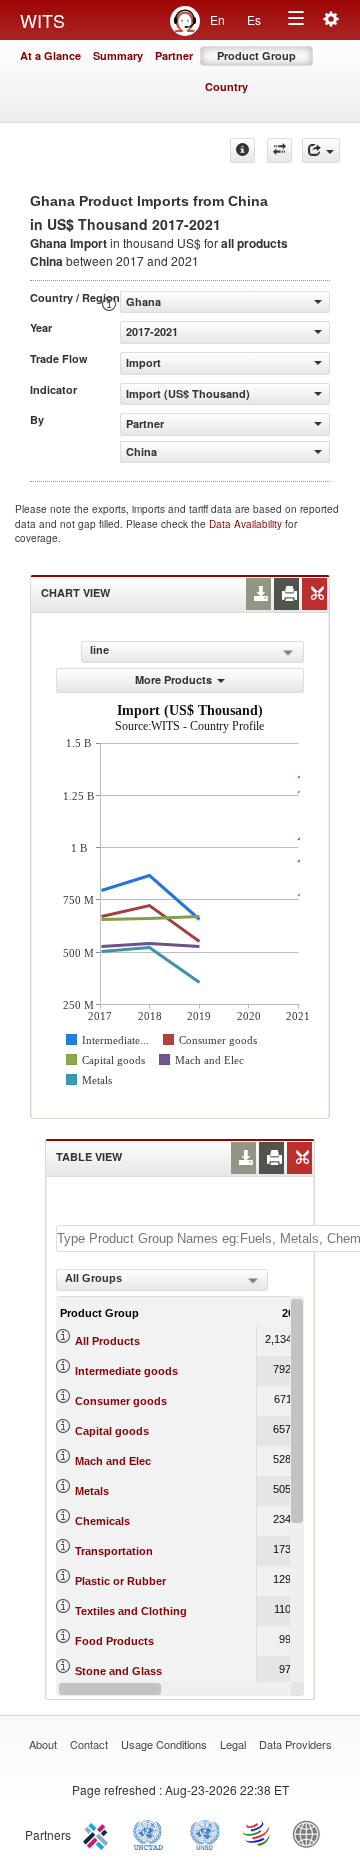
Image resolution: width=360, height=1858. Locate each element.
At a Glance (50, 55)
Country (226, 86)
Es (254, 19)
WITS (42, 20)
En (217, 19)
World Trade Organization (258, 1833)
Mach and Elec (113, 1461)
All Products (107, 1341)
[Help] (242, 150)
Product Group (256, 55)
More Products (173, 679)
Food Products (114, 1641)
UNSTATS (205, 1833)
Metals (92, 1491)
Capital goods (112, 1431)
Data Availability (247, 524)
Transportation (114, 1551)
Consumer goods (121, 1401)
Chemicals (102, 1521)
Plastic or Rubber (120, 1581)
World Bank (311, 1833)
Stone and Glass (118, 1671)
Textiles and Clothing (131, 1611)
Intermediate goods (126, 1371)
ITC (99, 1833)
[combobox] (162, 1280)
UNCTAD (152, 1833)
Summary (118, 55)
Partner (174, 55)
